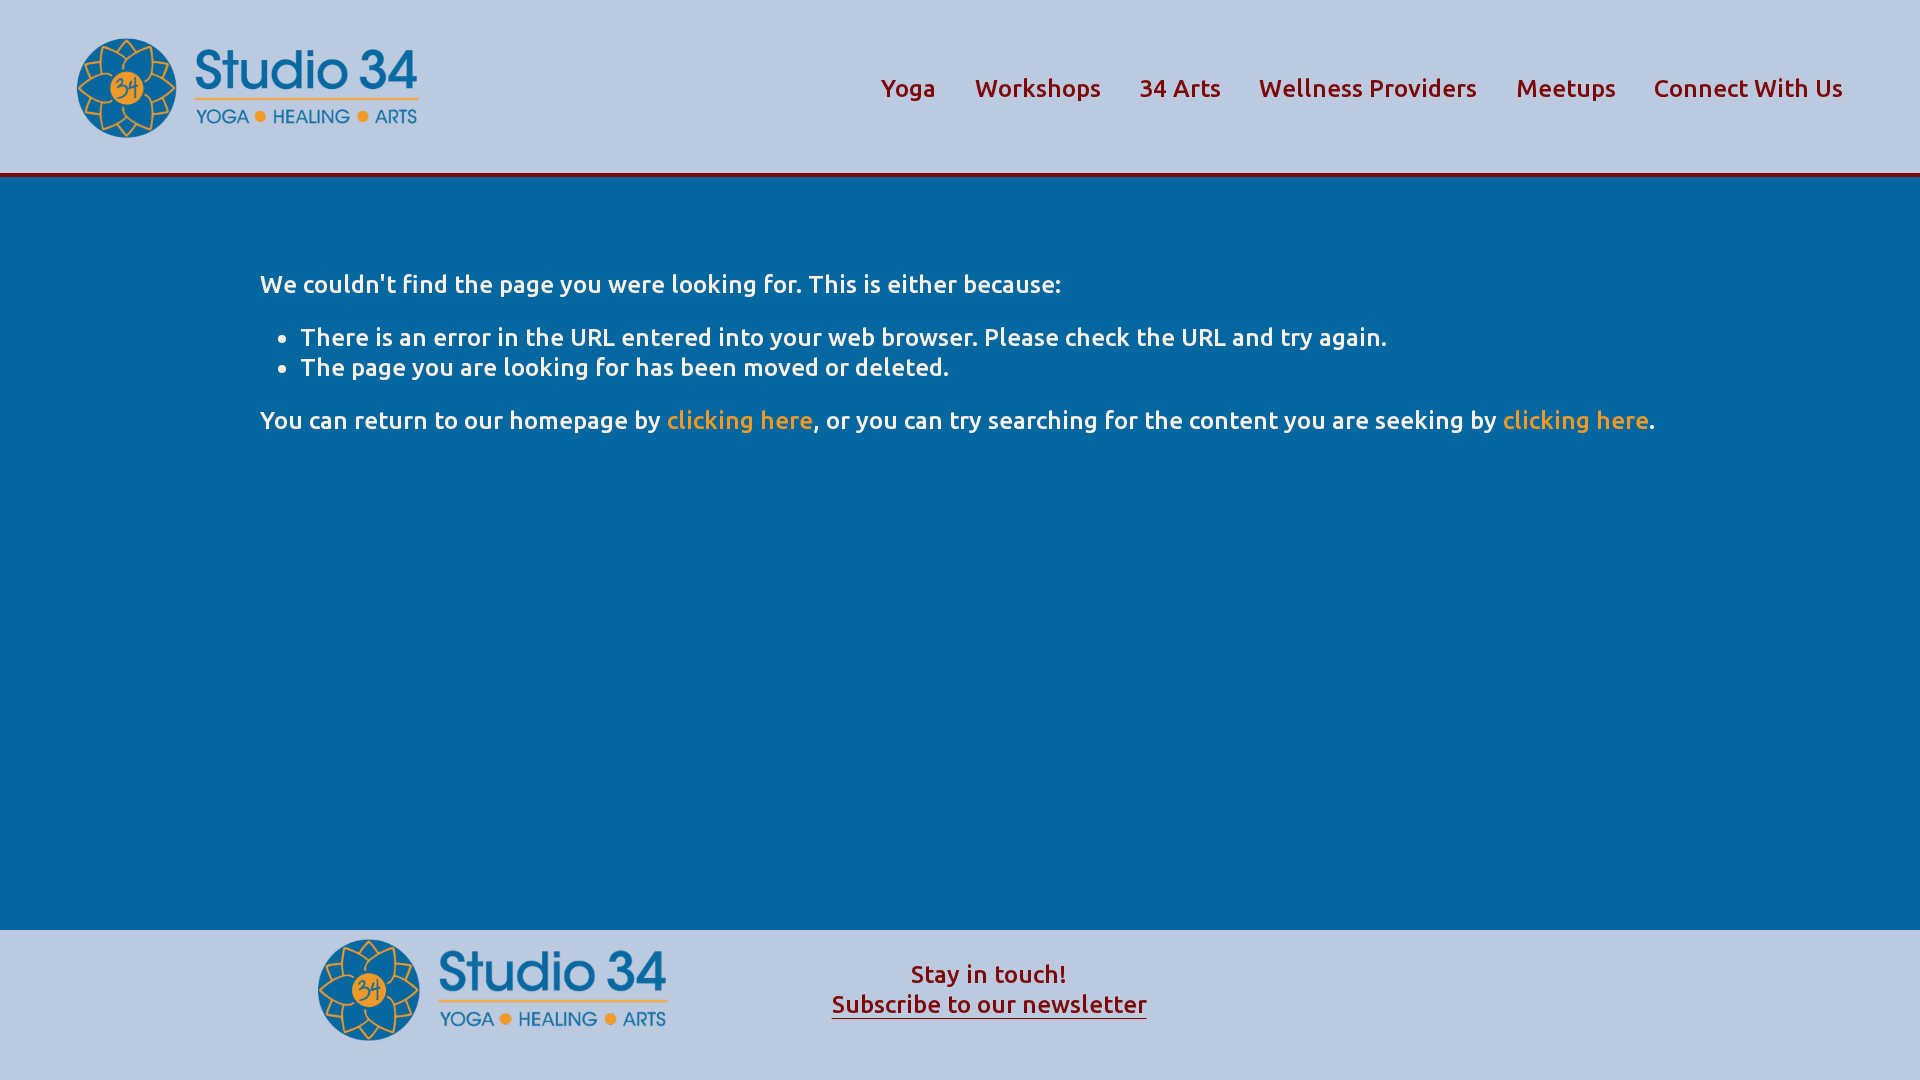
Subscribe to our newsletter (989, 1004)
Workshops (1038, 88)
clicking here (740, 420)
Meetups (1566, 88)
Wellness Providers (1368, 88)
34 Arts (1180, 88)
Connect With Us (1748, 88)
